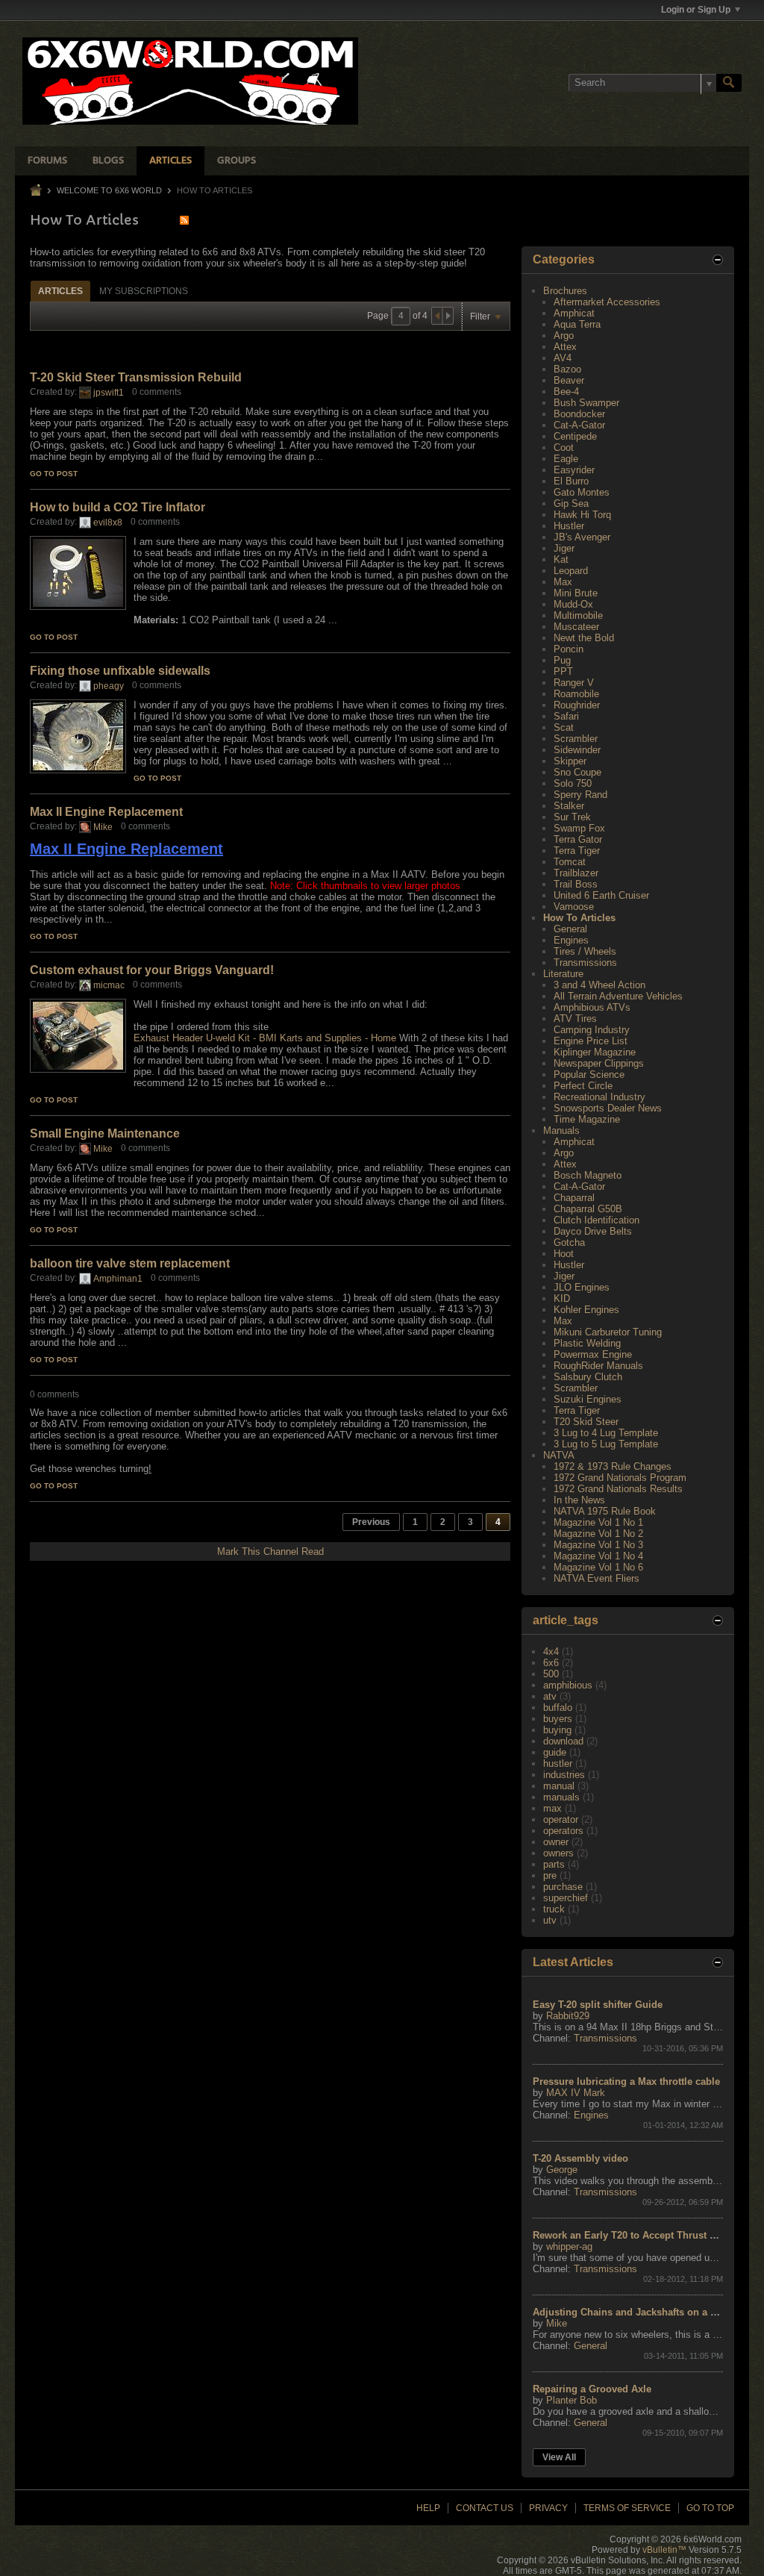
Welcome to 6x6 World (109, 190)
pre (550, 1875)
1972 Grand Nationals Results (618, 1489)
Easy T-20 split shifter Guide (598, 2005)
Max (563, 582)
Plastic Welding (587, 1343)
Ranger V (574, 683)
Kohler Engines (586, 1310)
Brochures (565, 291)
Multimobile (578, 615)
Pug (562, 660)
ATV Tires (575, 1019)
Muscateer (576, 627)
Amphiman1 (118, 1279)
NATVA (559, 1455)
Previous (371, 1522)
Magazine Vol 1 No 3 (598, 1545)
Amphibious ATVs (592, 1007)
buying (557, 1730)
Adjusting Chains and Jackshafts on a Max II (635, 2312)
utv (550, 1920)
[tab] (60, 291)
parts (554, 1864)
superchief (566, 1898)
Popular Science (589, 1075)
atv (550, 1696)
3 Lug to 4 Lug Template (606, 1433)
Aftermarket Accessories (607, 302)
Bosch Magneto (588, 1175)
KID (562, 1298)
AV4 (563, 358)
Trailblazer (576, 873)
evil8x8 (108, 523)
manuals (561, 1797)
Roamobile (576, 694)
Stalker (569, 806)
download (563, 1741)
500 (551, 1674)
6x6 (551, 1663)
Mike (103, 827)
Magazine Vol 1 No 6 (598, 1567)
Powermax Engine (593, 1354)
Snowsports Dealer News (608, 1108)
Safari (566, 716)
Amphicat (574, 313)
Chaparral (574, 1198)
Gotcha (569, 1242)
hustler (558, 1763)
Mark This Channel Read (270, 1551)
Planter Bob (572, 2400)
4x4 (551, 1652)
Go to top (710, 2508)
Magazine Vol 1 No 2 (598, 1534)
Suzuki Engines (588, 1399)
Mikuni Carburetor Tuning (608, 1332)
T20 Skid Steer (586, 1422)
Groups (237, 161)
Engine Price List (591, 1041)
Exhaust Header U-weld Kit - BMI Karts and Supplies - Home (265, 1038)
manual (559, 1786)
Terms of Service (627, 2508)
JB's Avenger (582, 537)
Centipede (575, 436)
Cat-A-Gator (579, 425)
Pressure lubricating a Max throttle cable (626, 2081)
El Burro (571, 481)
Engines (571, 940)
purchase (563, 1887)
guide (555, 1752)
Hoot (564, 1254)
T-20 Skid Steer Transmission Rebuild (136, 377)
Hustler (569, 526)
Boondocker (579, 414)
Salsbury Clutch (588, 1377)
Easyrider (574, 470)
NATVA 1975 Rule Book (605, 1511)
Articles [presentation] (60, 291)
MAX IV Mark (576, 2093)
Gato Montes (582, 492)
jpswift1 (109, 393)
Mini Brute (576, 593)
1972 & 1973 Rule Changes (613, 1466)
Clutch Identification (597, 1220)
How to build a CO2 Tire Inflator (118, 507)
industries (564, 1775)
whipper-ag (569, 2246)
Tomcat (570, 862)
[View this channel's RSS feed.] (184, 220)
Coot (564, 447)
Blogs (108, 161)
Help (428, 2508)
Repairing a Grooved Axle (592, 2389)
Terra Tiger (577, 851)
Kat (561, 559)
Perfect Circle (583, 1086)
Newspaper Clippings (599, 1063)
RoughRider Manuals (598, 1366)
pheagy (109, 686)
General (570, 929)
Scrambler (576, 739)
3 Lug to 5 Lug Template (606, 1444)
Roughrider (577, 705)
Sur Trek (572, 817)
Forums (47, 161)
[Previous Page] (437, 316)
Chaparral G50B (588, 1209)
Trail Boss (576, 884)
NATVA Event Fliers (597, 1578)
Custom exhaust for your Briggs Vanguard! (152, 970)
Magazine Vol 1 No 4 (598, 1556)
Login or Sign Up (696, 10)
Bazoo (567, 369)
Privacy (548, 2508)
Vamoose (574, 907)
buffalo (558, 1708)
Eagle (566, 459)
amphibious (568, 1685)
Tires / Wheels (585, 951)
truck (554, 1909)
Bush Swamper (586, 403)
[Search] (729, 83)
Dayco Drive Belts (593, 1231)
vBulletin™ (664, 2550)
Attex (565, 347)
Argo (564, 336)
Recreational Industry (599, 1097)
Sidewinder (577, 750)
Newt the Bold (584, 638)
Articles (170, 161)
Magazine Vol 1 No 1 (598, 1522)
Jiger (564, 548)
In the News (579, 1500)
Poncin (569, 649)
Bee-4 (566, 392)
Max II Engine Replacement (106, 812)
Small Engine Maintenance (105, 1133)
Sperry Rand (580, 795)
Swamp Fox (579, 828)
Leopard (571, 571)
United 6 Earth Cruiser (601, 895)
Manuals (561, 1130)
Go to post (54, 474)
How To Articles (579, 918)
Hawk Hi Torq (582, 515)
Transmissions (585, 963)
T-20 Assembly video (580, 2158)
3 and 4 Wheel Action (599, 985)
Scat (564, 727)
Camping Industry (592, 1030)
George (562, 2170)
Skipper (570, 761)
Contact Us (485, 2508)
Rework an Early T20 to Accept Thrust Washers (641, 2235)
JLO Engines (582, 1287)
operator (561, 1819)
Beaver (569, 380)
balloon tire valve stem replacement (130, 1263)
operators (563, 1831)
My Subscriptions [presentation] (144, 291)
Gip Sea (571, 503)
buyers (558, 1719)
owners (558, 1853)
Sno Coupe (577, 772)
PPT (563, 671)
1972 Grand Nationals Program (620, 1478)
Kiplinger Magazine (595, 1052)
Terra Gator (578, 839)
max (552, 1808)
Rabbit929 (568, 2016)
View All (559, 2457)
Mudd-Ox (573, 604)
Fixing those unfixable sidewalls (120, 671)
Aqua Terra (577, 324)
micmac (109, 985)
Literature (563, 974)
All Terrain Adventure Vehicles (618, 996)
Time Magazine (587, 1119)
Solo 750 (573, 783)
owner (556, 1842)
